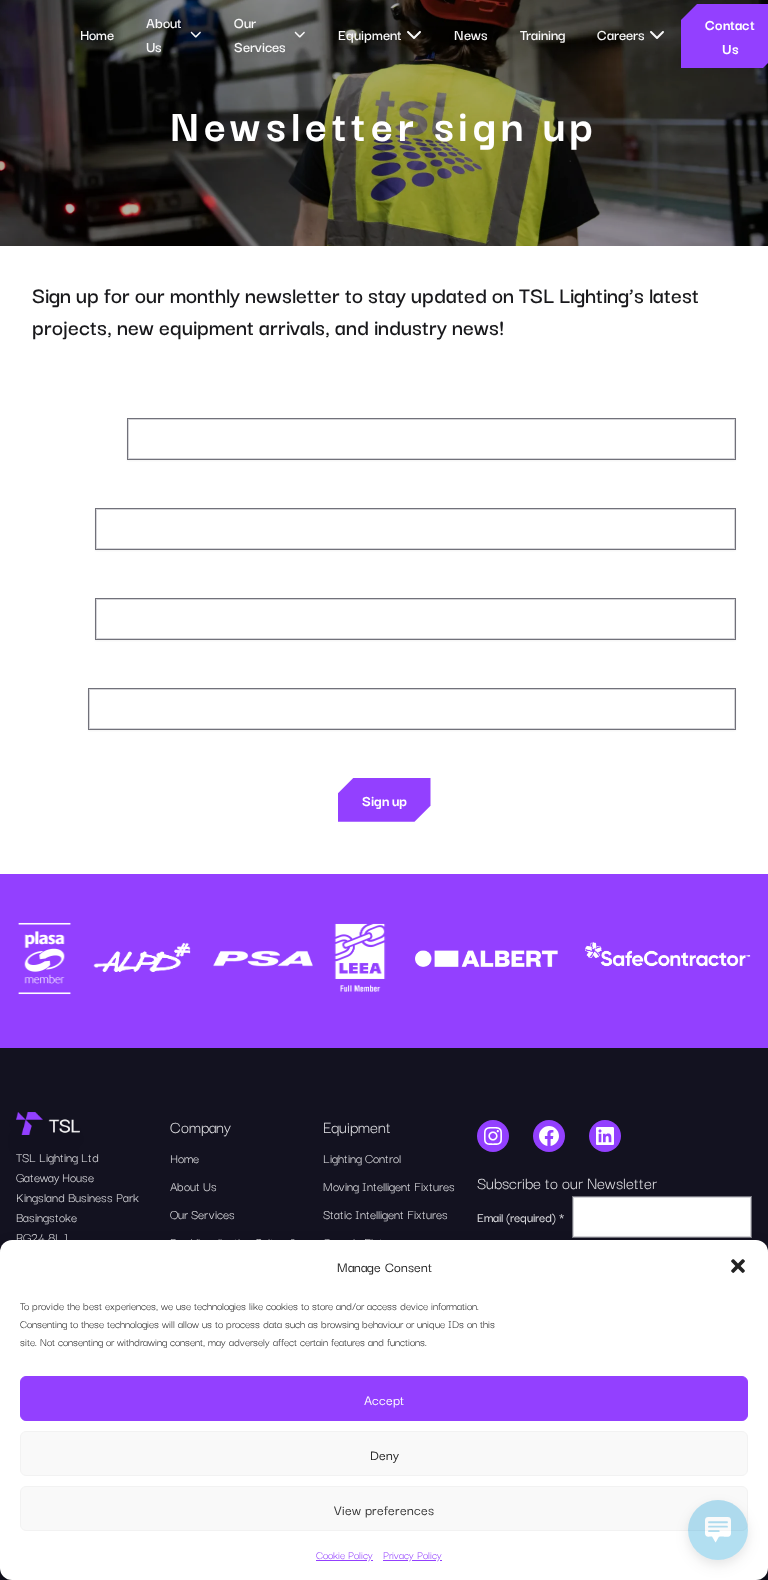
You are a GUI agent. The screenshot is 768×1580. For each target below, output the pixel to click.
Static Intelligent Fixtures (385, 1213)
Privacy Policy (412, 1554)
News (471, 34)
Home (97, 34)
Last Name (59, 618)
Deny (384, 1454)
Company (56, 708)
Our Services (202, 1213)
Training (542, 34)
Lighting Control (362, 1157)
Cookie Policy (344, 1554)
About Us (193, 1185)
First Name (59, 528)
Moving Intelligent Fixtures (389, 1185)
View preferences (384, 1509)
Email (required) (75, 438)
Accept (384, 1399)
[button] (738, 1266)
